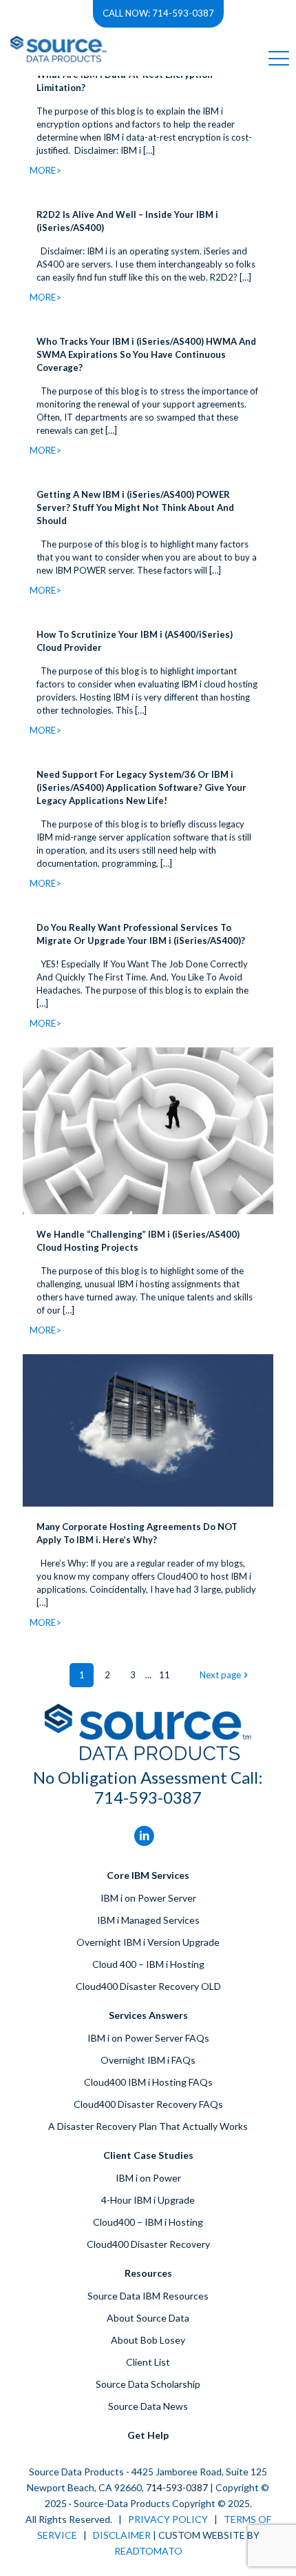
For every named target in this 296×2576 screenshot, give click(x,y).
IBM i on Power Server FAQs (148, 2038)
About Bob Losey (148, 2340)
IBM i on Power (148, 2178)
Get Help (148, 2435)
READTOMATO (148, 2551)
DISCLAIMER (122, 2535)
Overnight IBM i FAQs (148, 2060)
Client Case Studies (148, 2155)
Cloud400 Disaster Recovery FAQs (148, 2104)
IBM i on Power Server (148, 1898)
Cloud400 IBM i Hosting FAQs (148, 2082)
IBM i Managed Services (148, 1920)
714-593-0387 (148, 1797)
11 (165, 1675)
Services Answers (148, 2015)
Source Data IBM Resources (148, 2296)
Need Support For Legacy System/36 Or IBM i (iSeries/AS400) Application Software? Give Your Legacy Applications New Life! (141, 787)
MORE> (45, 170)
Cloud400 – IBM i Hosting (148, 2222)
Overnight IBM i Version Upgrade (148, 1942)
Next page (220, 1675)
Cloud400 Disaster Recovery (148, 2244)
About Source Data (148, 2318)
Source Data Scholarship (148, 2384)
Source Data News (148, 2406)
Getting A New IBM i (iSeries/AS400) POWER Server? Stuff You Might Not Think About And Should (135, 507)
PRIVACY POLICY (168, 2519)
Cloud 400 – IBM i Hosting (148, 1964)
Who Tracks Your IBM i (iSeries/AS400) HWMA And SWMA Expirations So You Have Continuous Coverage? (146, 354)
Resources (148, 2273)
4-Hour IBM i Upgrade (148, 2200)
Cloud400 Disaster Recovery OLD (148, 1986)
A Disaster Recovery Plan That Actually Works (148, 2126)
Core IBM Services (148, 1875)
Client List (148, 2362)
